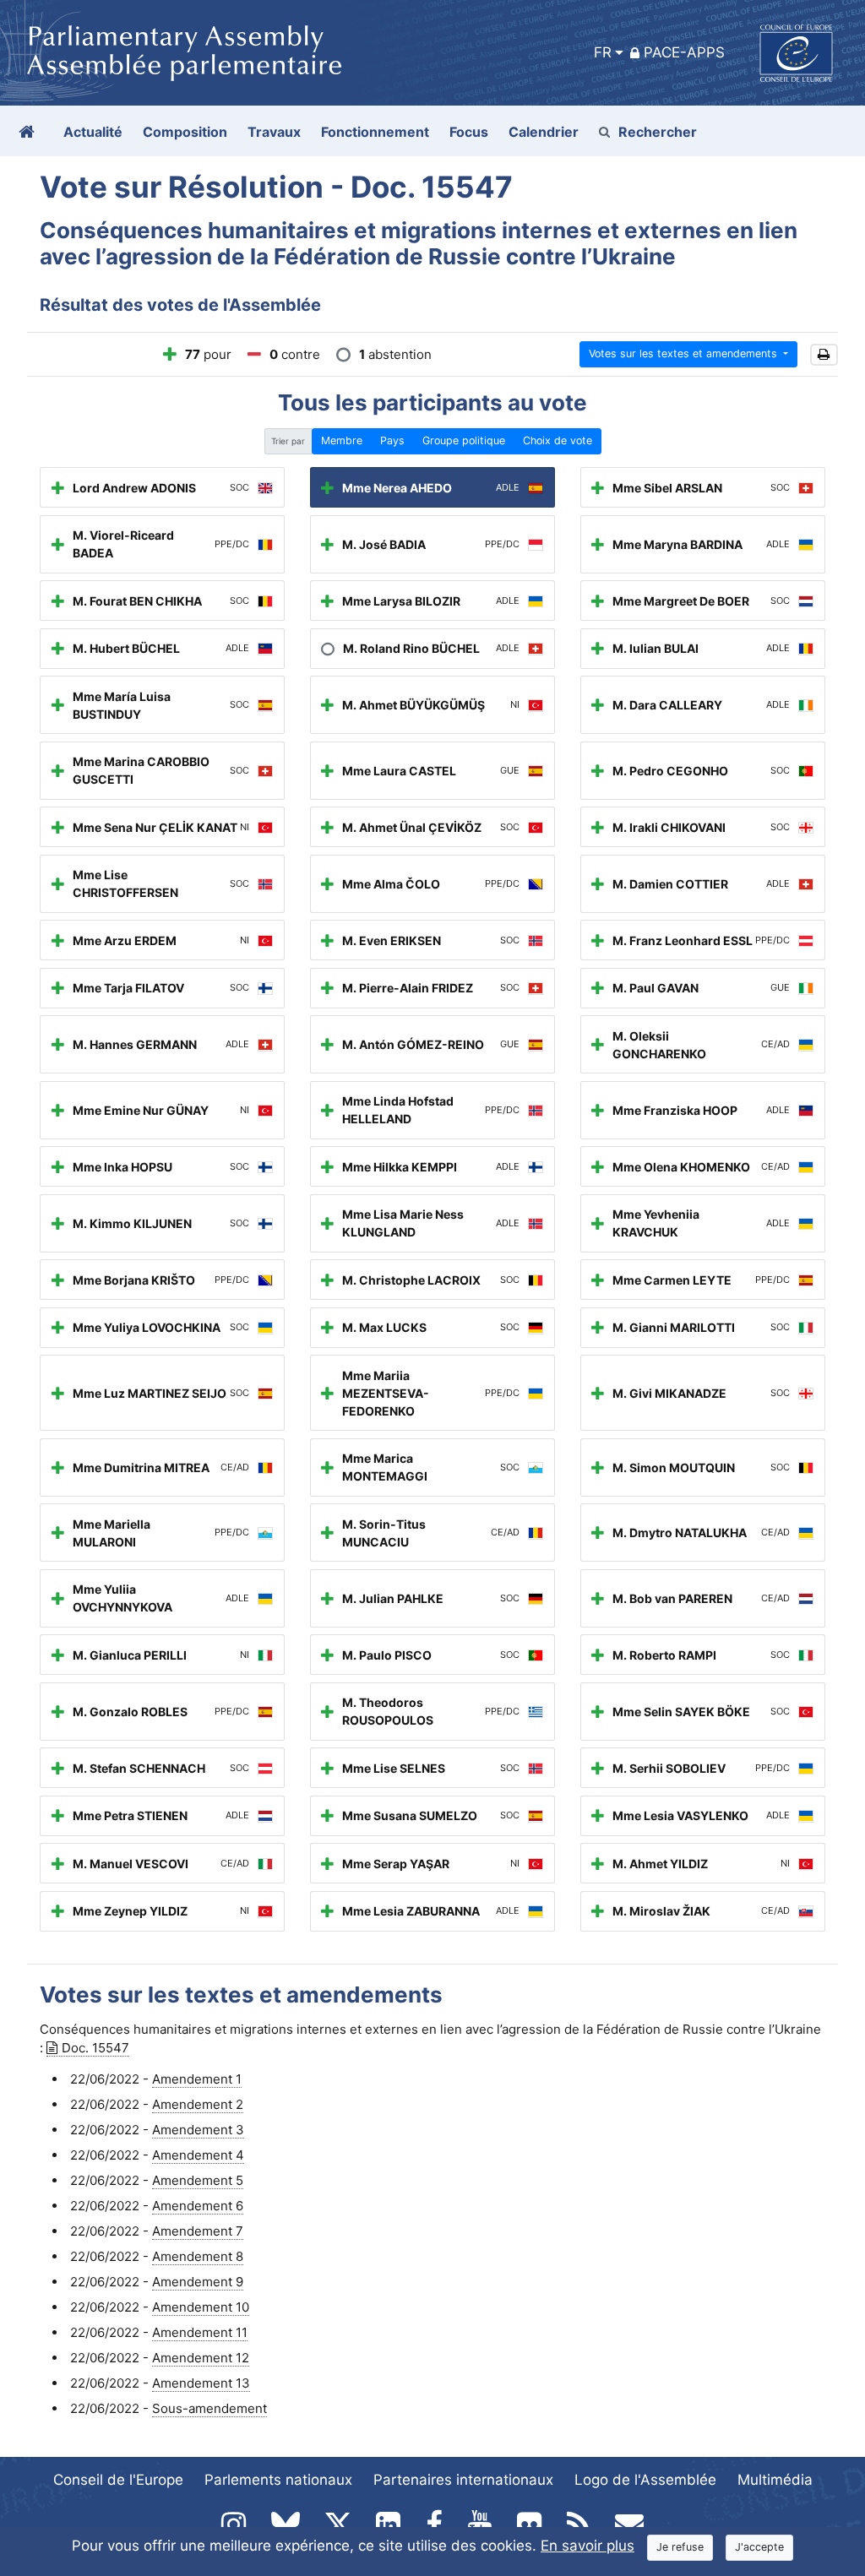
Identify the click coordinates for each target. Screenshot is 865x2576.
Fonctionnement (375, 132)
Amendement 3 (198, 2130)
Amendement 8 (198, 2256)
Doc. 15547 (95, 2048)
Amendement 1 (197, 2079)
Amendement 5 (198, 2180)
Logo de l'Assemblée (645, 2480)
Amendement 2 (198, 2104)
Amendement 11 (200, 2332)
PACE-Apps (684, 52)
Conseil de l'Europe (118, 2480)
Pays (392, 440)
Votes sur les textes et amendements (685, 353)
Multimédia (775, 2480)
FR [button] (603, 52)
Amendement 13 (201, 2383)
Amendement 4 (198, 2155)
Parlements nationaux (278, 2480)
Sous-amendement (209, 2408)
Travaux (274, 132)
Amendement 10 (201, 2307)
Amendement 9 (198, 2282)
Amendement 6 (198, 2206)
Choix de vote (558, 440)
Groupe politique (464, 440)
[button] (824, 355)
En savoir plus (588, 2546)
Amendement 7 (198, 2231)
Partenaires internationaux (463, 2480)
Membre (342, 440)
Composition (185, 132)
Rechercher (658, 132)
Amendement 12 (201, 2358)
